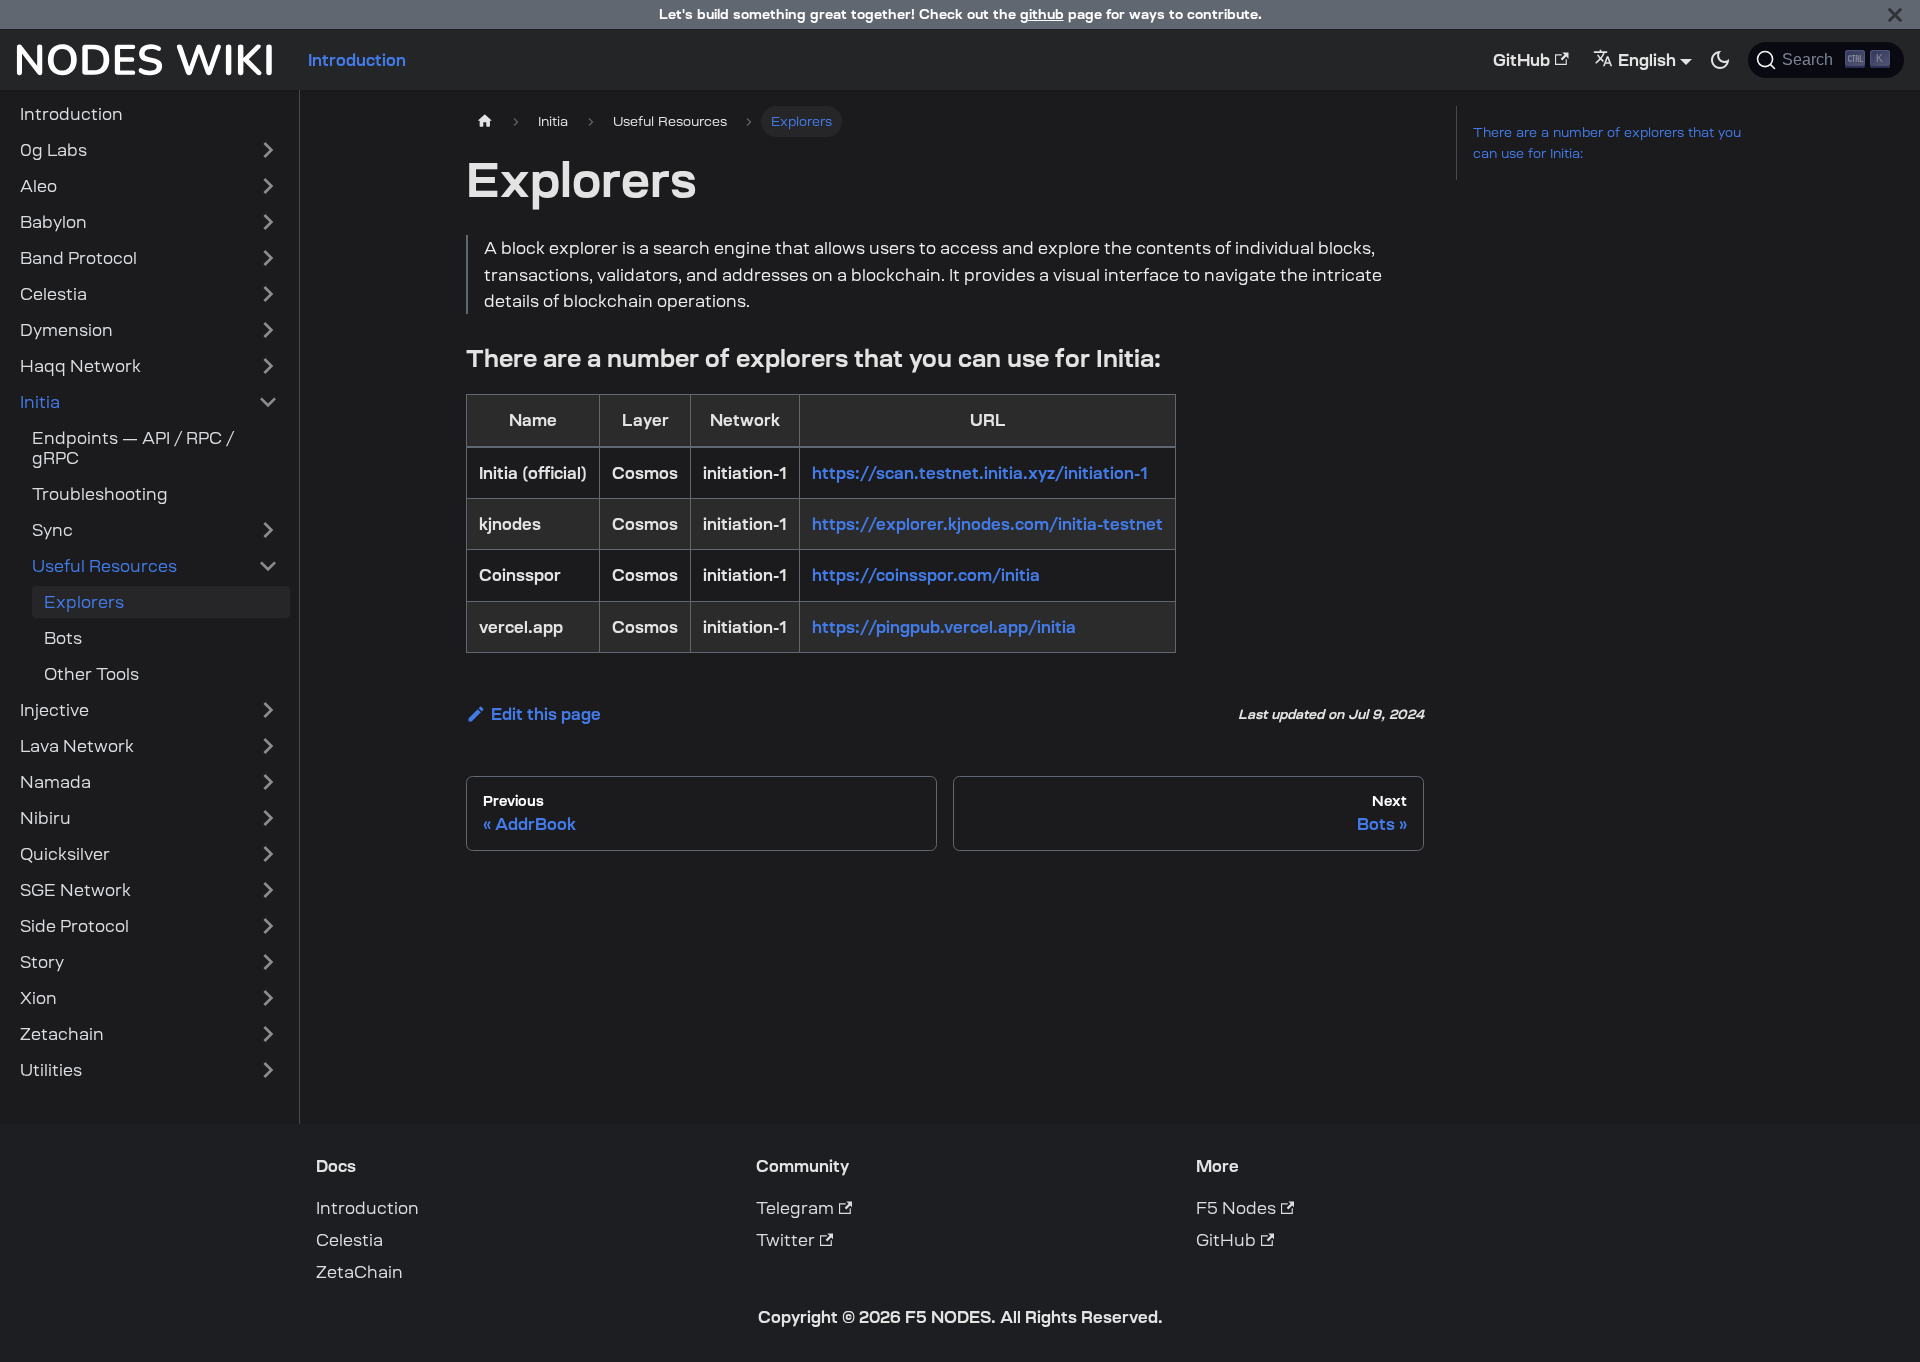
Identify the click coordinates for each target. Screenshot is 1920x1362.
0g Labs (53, 150)
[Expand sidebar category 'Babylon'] (268, 222)
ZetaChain (359, 1272)
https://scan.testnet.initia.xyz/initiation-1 (980, 473)
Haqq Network (80, 366)
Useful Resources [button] (104, 566)
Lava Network (77, 746)
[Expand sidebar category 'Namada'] (268, 782)
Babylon (53, 222)
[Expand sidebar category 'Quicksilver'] (268, 854)
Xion (38, 998)
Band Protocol (78, 258)
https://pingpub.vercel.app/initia (944, 627)
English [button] (1647, 60)
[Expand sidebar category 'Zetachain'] (268, 1034)
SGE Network (75, 890)
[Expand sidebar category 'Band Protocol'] (268, 258)
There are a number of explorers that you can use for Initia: (1607, 143)
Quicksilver (65, 854)
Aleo (38, 186)
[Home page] (485, 121)
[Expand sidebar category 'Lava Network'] (268, 746)
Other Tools (91, 674)
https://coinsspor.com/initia (926, 575)
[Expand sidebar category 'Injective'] (268, 710)
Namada (55, 782)
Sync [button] (52, 530)
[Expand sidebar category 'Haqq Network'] (268, 366)
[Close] (1895, 14)
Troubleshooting (100, 494)
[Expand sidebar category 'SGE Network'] (268, 890)
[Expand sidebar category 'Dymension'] (268, 330)
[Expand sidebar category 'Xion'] (268, 998)
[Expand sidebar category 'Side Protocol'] (268, 926)
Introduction (357, 60)
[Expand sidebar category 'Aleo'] (268, 186)
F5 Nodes (1236, 1208)
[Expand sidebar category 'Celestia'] (268, 294)
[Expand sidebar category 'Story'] (268, 962)
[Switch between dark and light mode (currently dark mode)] (1720, 60)
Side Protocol (74, 926)
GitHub (1521, 60)
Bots (63, 638)
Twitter (785, 1240)
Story (42, 962)
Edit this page (546, 714)
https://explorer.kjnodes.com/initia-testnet (987, 524)
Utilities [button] (51, 1070)
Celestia (53, 294)
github (1042, 14)
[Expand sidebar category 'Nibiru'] (268, 818)
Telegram (795, 1208)
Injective (54, 710)
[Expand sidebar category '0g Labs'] (268, 150)
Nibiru (45, 818)
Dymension (66, 330)
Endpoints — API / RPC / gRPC (133, 448)
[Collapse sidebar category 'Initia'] (268, 402)
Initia (40, 402)
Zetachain (62, 1034)
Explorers (84, 602)
